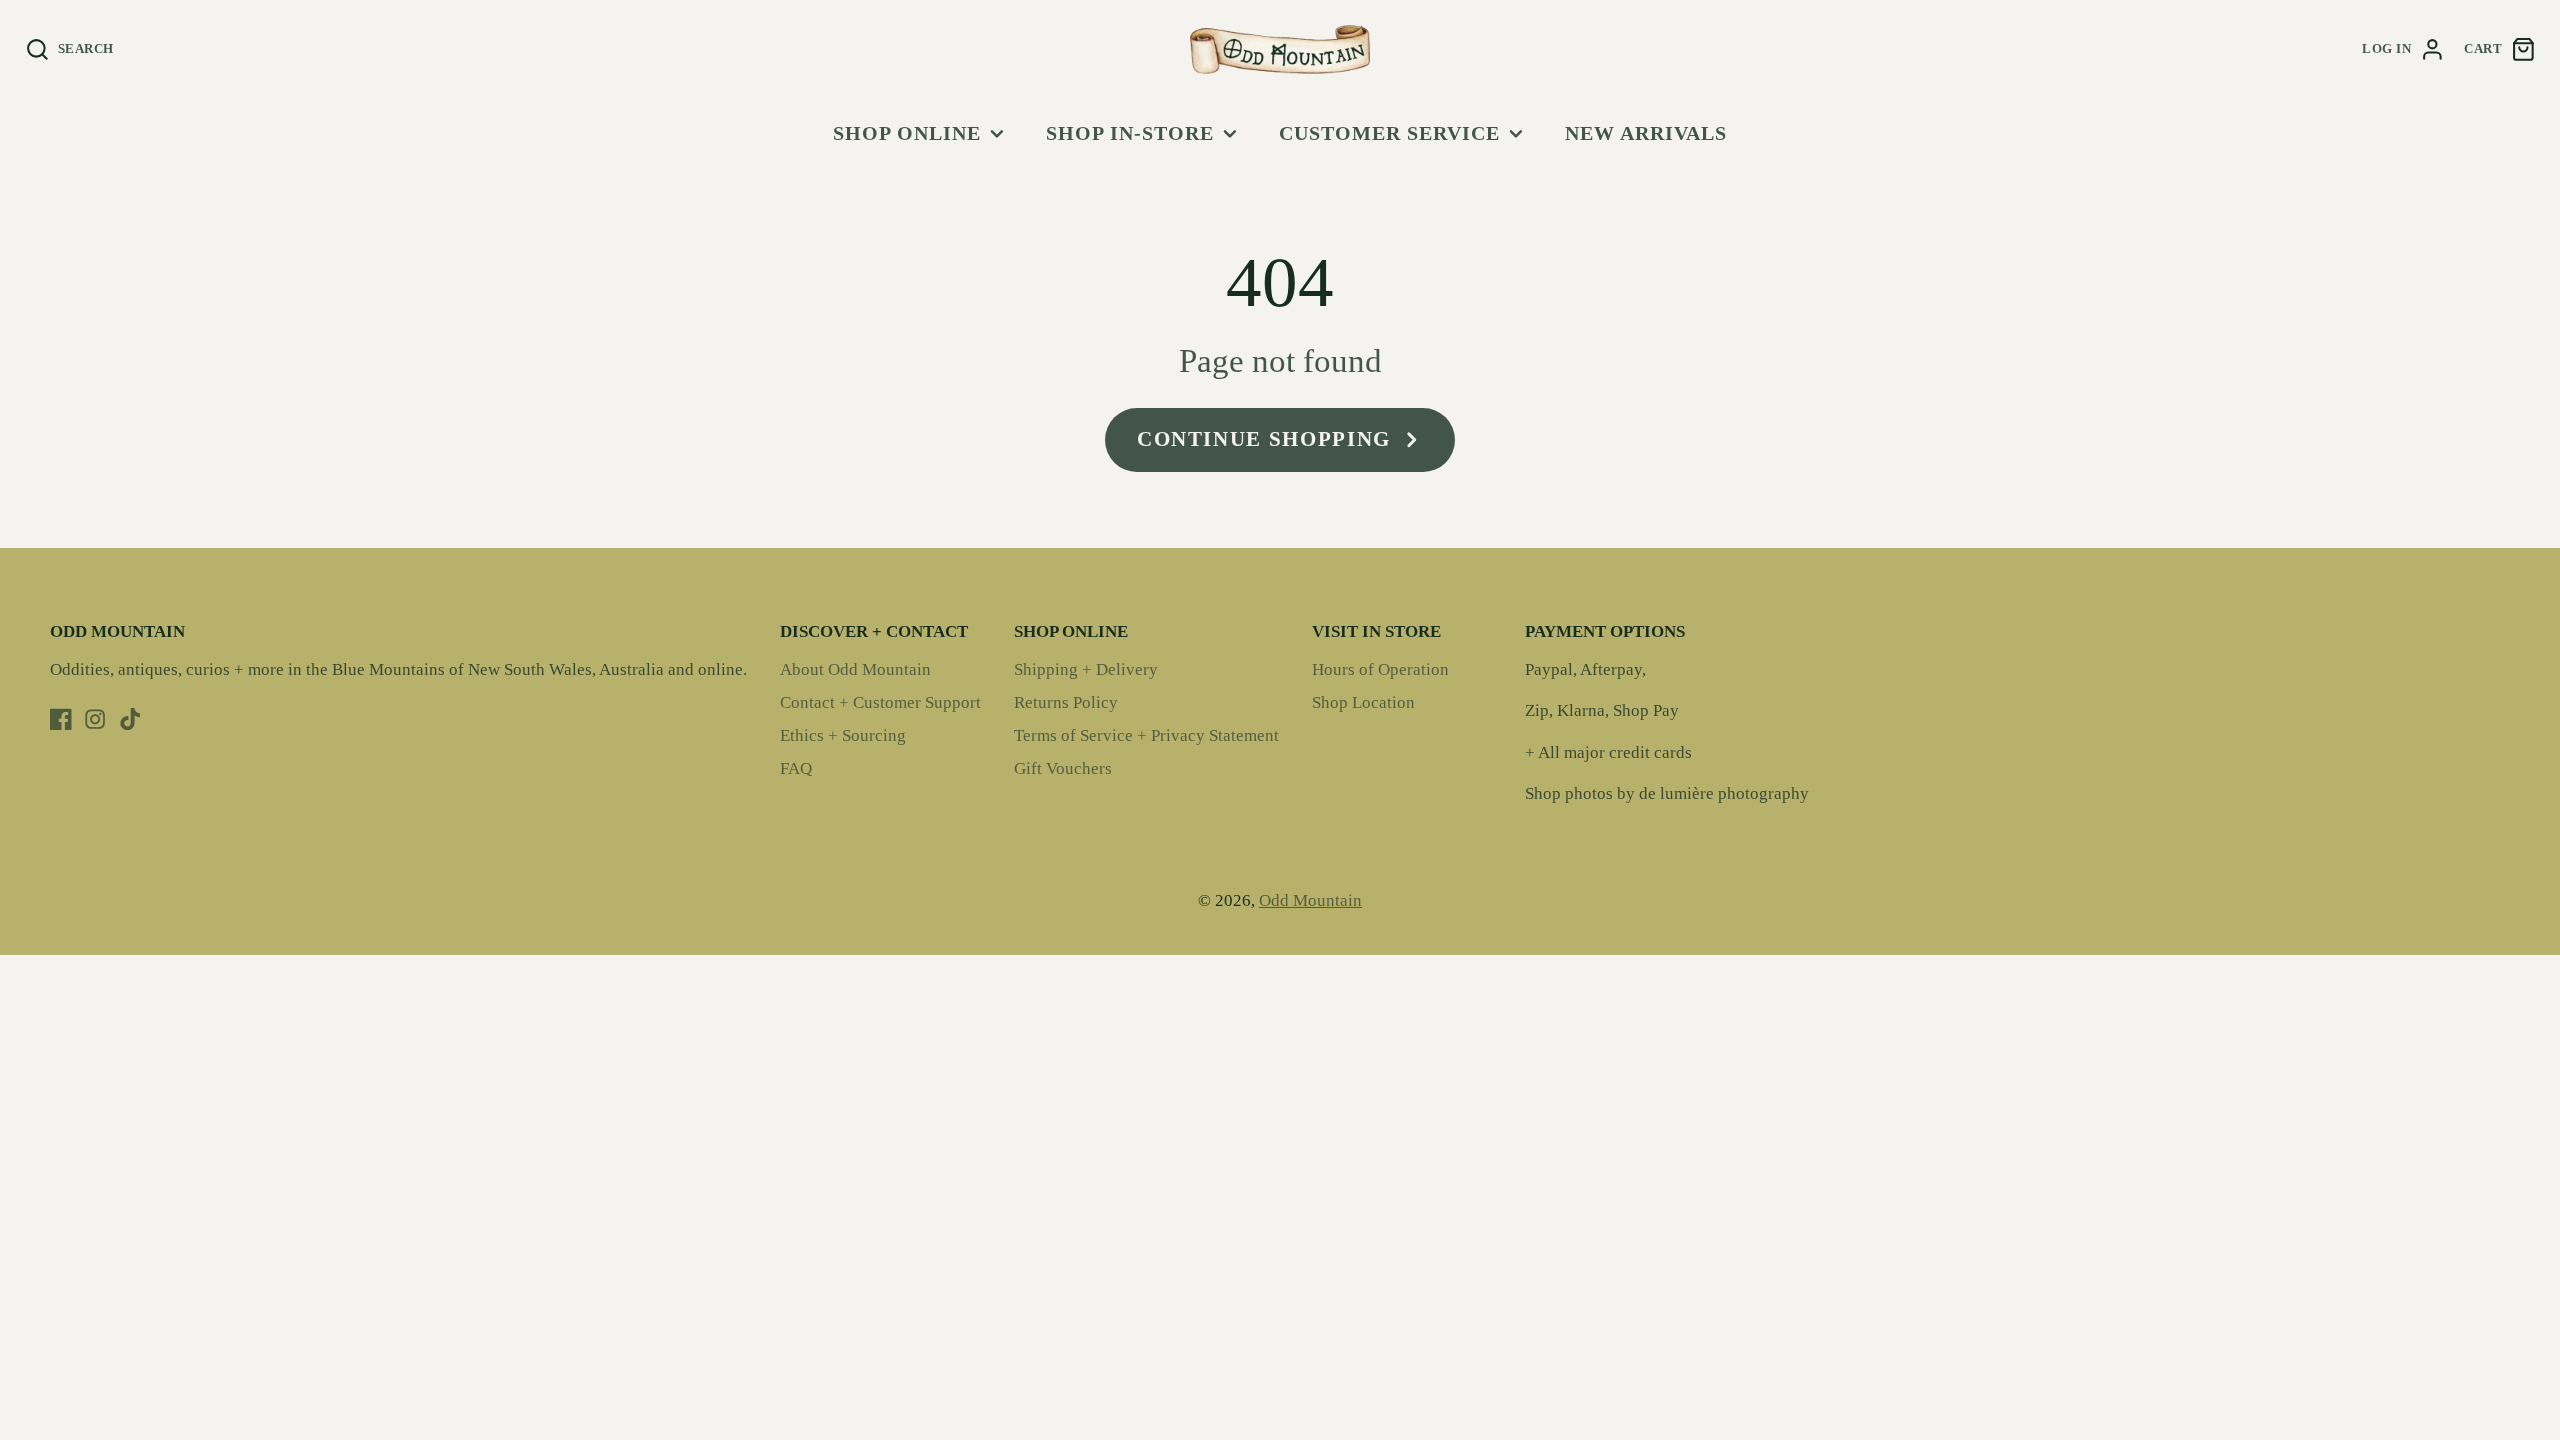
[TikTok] (130, 719)
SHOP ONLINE (907, 133)
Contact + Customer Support (880, 702)
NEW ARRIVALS (1646, 133)
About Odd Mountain (855, 669)
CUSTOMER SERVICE (1389, 133)
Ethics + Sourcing (843, 735)
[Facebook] (61, 719)
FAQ (796, 768)
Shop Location (1363, 702)
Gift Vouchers (1063, 768)
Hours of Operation (1380, 669)
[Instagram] (95, 719)
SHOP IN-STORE (1130, 133)
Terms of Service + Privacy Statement (1146, 735)
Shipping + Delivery (1086, 669)
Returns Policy (1066, 702)
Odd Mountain (1310, 900)
